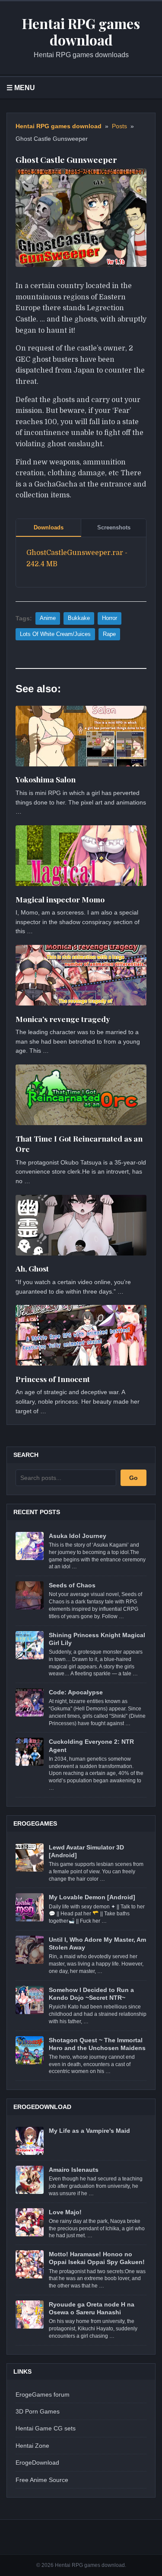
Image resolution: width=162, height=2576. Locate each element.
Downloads (49, 527)
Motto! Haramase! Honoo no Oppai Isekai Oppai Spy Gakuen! (97, 2258)
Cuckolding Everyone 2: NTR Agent (91, 1745)
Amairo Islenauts (74, 2170)
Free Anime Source (42, 2480)
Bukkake (79, 618)
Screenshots (114, 527)
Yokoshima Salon (46, 779)
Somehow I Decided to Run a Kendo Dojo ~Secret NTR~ (91, 1994)
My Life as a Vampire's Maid (89, 2131)
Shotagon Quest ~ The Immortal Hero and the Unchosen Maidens (97, 2044)
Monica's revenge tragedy (63, 1019)
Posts (119, 126)
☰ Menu (21, 88)
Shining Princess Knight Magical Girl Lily (97, 1639)
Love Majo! (65, 2212)
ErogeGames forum (43, 2394)
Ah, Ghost (32, 1268)
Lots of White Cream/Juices (55, 634)
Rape (109, 634)
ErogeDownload (37, 2462)
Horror (110, 618)
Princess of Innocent (53, 1379)
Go (133, 1478)
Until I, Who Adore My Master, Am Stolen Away (97, 1943)
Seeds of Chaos (72, 1585)
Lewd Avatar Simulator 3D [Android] (86, 1851)
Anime (48, 618)
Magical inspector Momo (60, 899)
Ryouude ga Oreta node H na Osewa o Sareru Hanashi (92, 2308)
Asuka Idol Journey (78, 1536)
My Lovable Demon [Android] (92, 1897)
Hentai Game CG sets (46, 2428)
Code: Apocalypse (76, 1692)
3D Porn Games (38, 2411)
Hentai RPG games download (59, 126)
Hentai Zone (32, 2446)
